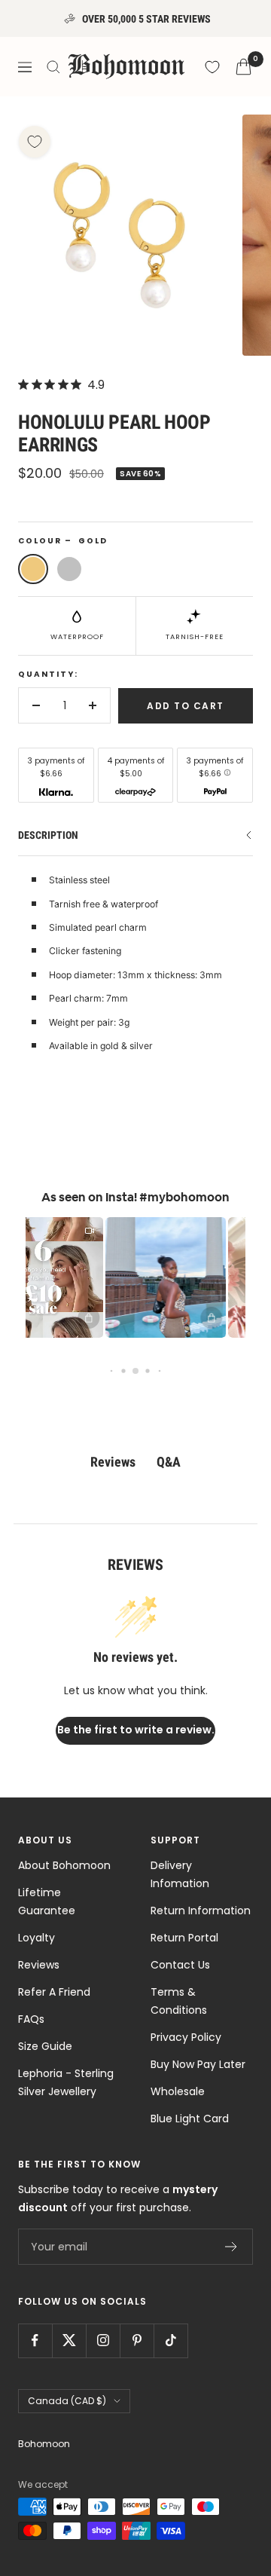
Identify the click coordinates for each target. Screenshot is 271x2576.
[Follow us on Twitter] (69, 2340)
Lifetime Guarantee (47, 1901)
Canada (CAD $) (67, 2401)
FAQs (31, 2019)
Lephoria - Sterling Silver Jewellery (66, 2082)
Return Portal (184, 1938)
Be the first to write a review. (136, 1730)
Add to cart (186, 706)
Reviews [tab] (113, 1462)
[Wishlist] (212, 67)
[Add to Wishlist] (35, 142)
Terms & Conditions (179, 2001)
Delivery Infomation (180, 1874)
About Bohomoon (64, 1865)
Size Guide (45, 2046)
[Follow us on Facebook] (35, 2340)
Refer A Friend (54, 1992)
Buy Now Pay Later (198, 2064)
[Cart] (244, 67)
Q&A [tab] (169, 1462)
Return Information (201, 1911)
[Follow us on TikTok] (171, 2340)
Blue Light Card (190, 2119)
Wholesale (178, 2091)
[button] (154, 1277)
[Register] (231, 2247)
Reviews (39, 1965)
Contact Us (180, 1965)
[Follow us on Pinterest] (137, 2340)
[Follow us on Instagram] (103, 2340)
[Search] (53, 67)
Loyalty (37, 1938)
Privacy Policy (186, 2037)
